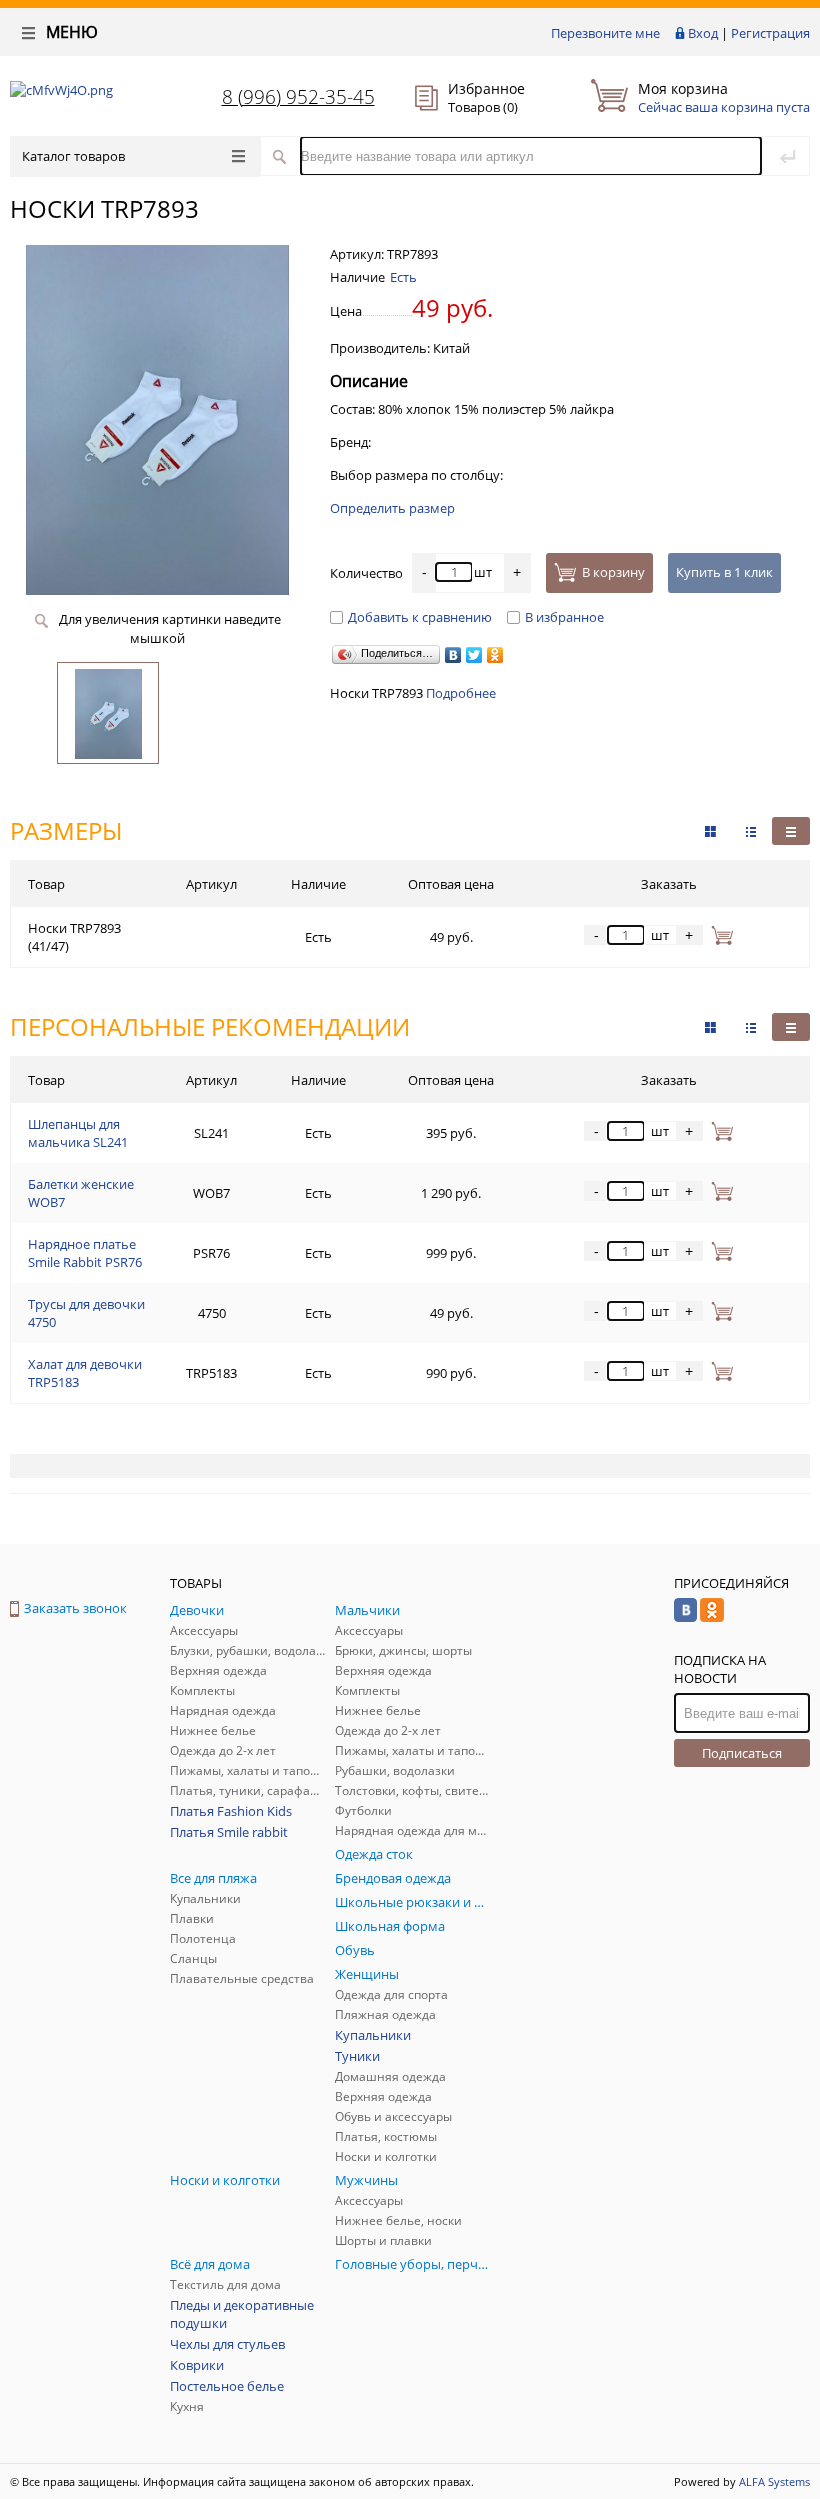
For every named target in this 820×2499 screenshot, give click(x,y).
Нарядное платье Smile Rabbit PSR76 (85, 1253)
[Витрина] (710, 831)
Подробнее (461, 693)
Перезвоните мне (605, 33)
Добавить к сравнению (420, 617)
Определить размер (392, 508)
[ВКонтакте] (453, 655)
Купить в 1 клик (724, 572)
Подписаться (742, 1753)
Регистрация (770, 33)
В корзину (613, 572)
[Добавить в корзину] (718, 935)
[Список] (791, 831)
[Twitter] (474, 655)
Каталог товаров (73, 156)
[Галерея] (751, 831)
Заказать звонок (75, 1608)
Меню (70, 32)
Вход (703, 33)
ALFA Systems (774, 2481)
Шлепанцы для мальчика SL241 (78, 1133)
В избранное (564, 617)
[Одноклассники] (495, 655)
